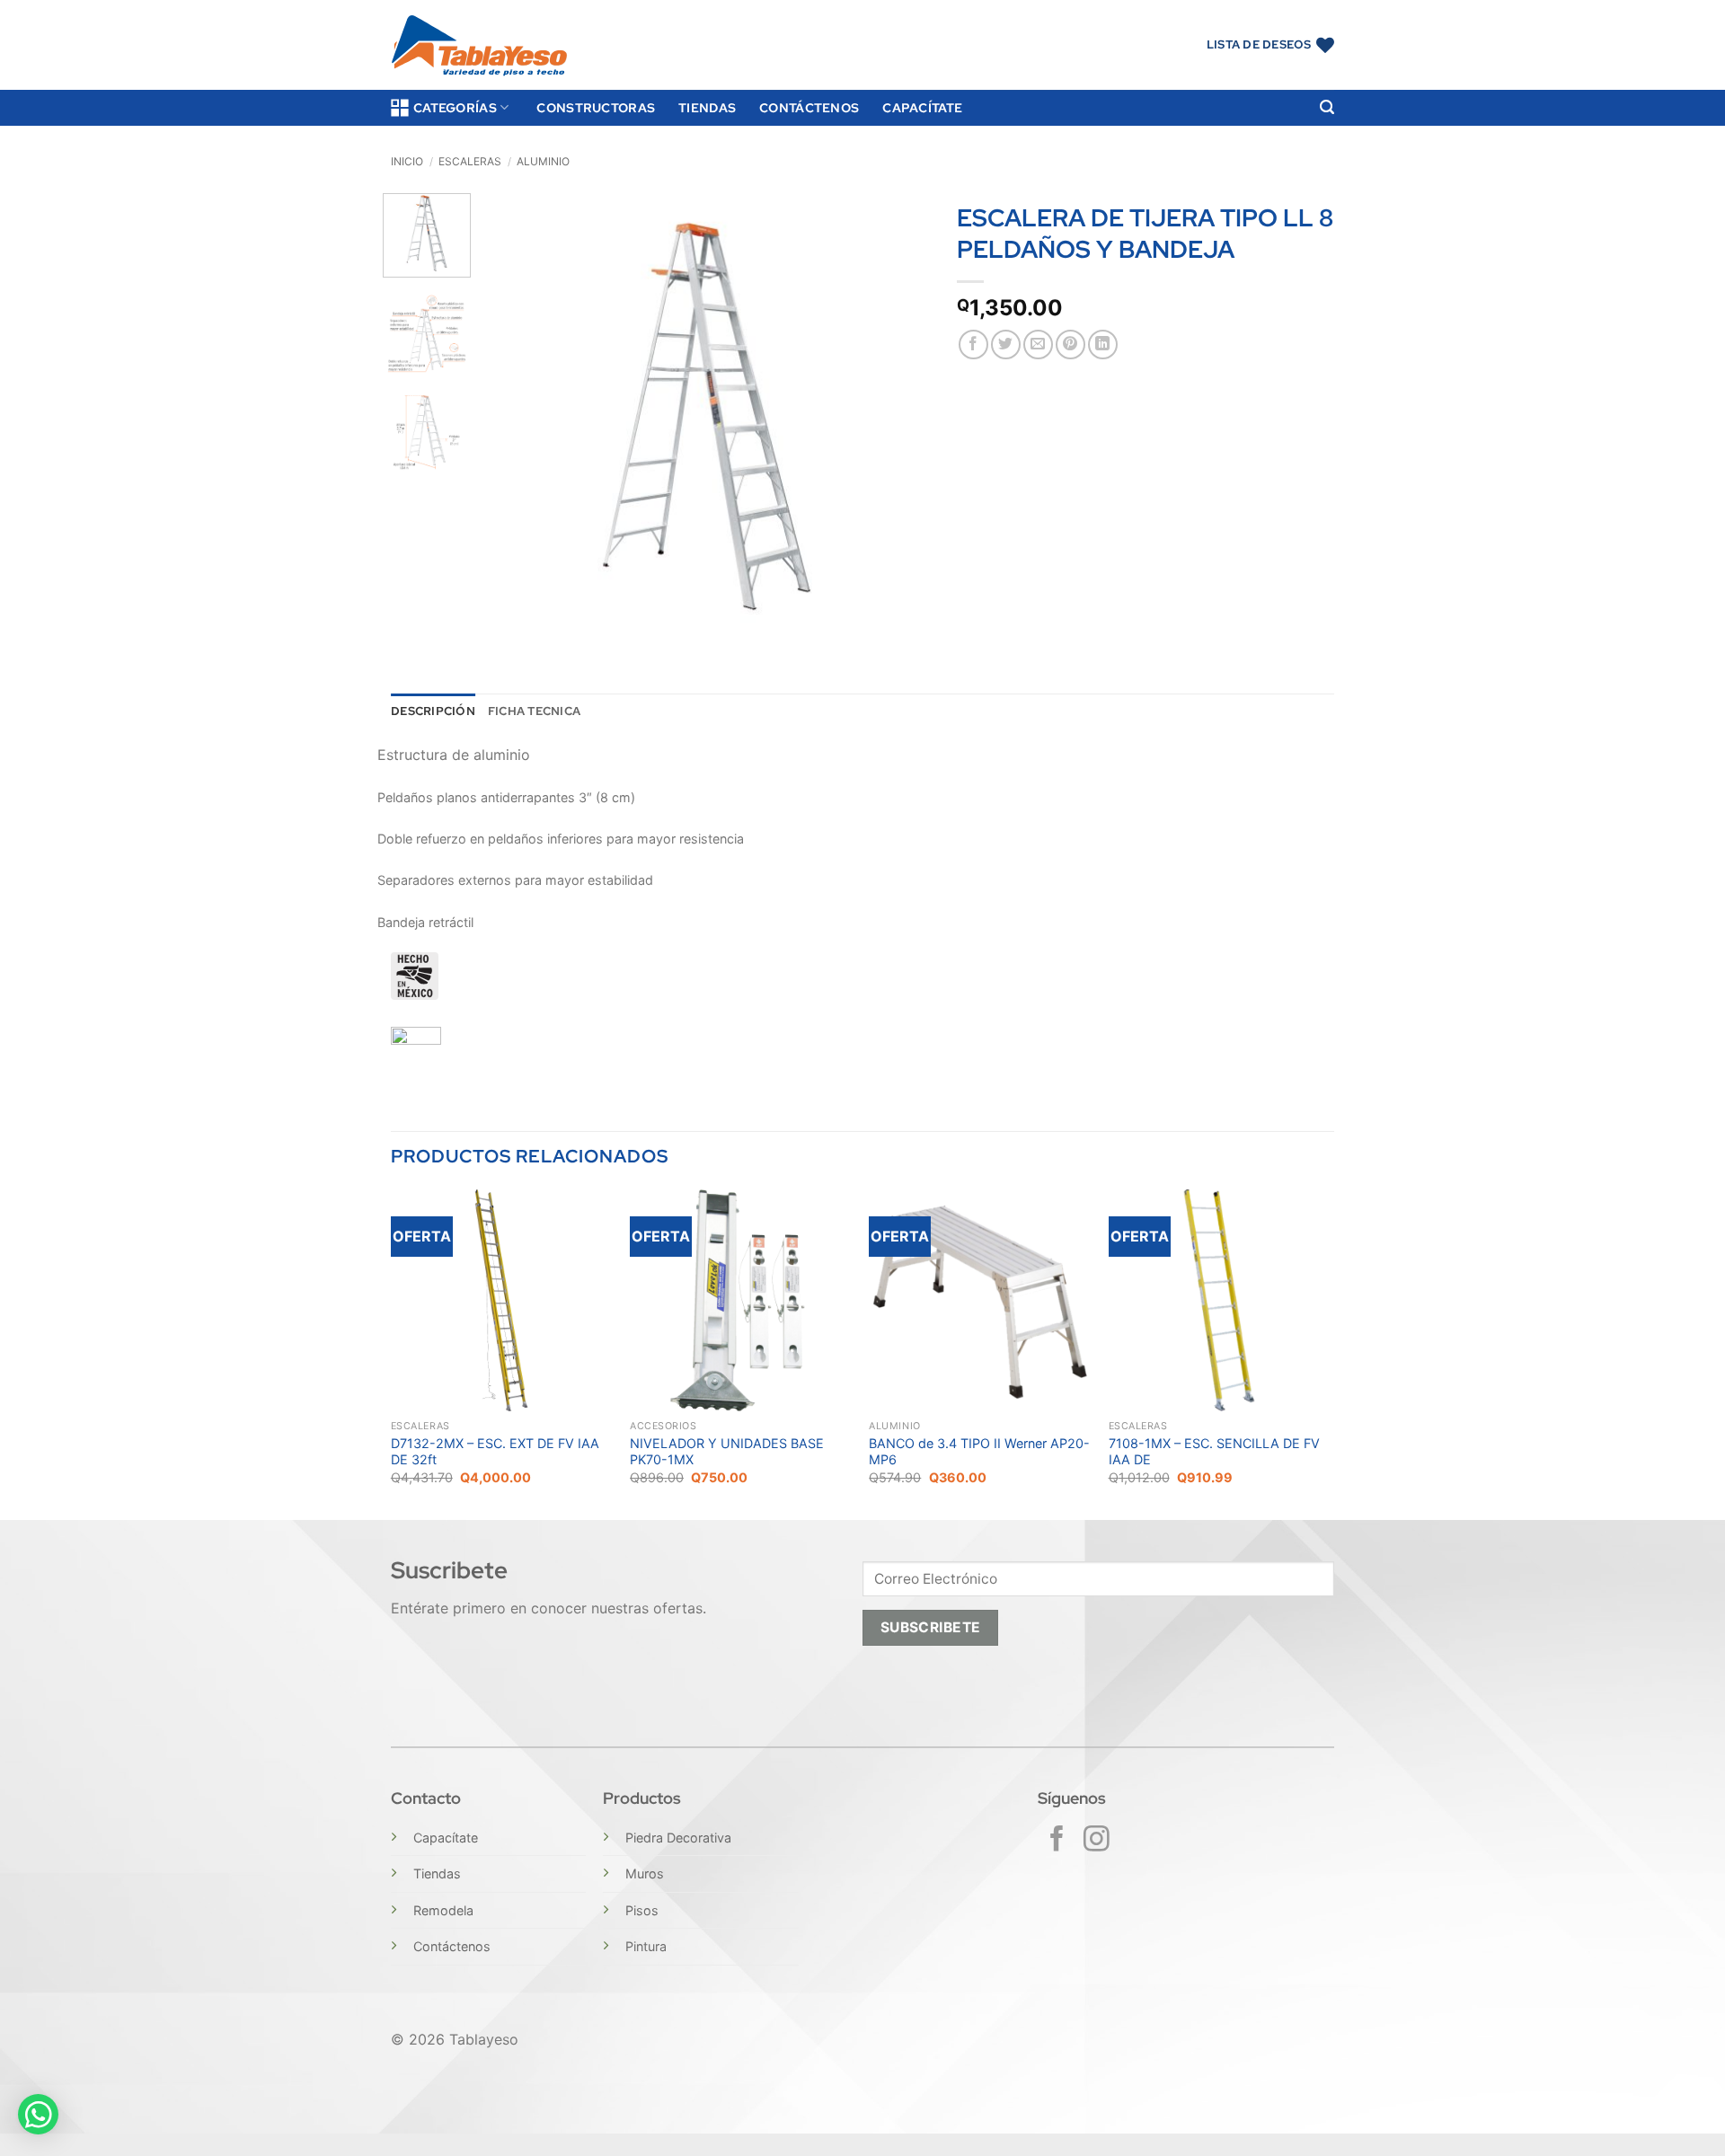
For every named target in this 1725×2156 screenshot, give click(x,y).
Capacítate (922, 107)
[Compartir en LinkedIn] (1103, 345)
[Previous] (515, 416)
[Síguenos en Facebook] (1057, 1841)
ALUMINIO (543, 161)
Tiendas (707, 107)
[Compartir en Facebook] (973, 345)
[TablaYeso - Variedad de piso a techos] (479, 45)
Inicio (407, 161)
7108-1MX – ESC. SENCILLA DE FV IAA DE (1214, 1452)
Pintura (646, 1946)
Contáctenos (809, 107)
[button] (1327, 107)
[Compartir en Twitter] (1006, 345)
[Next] (898, 416)
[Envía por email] (1038, 345)
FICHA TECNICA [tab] (534, 711)
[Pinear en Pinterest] (1070, 345)
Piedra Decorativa (678, 1838)
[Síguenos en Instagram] (1097, 1841)
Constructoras (596, 107)
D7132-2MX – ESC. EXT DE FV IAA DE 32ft (495, 1452)
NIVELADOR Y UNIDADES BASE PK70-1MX (727, 1452)
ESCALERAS (470, 161)
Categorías (455, 107)
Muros (645, 1873)
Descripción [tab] (433, 711)
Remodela (443, 1910)
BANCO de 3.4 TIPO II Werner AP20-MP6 (979, 1452)
